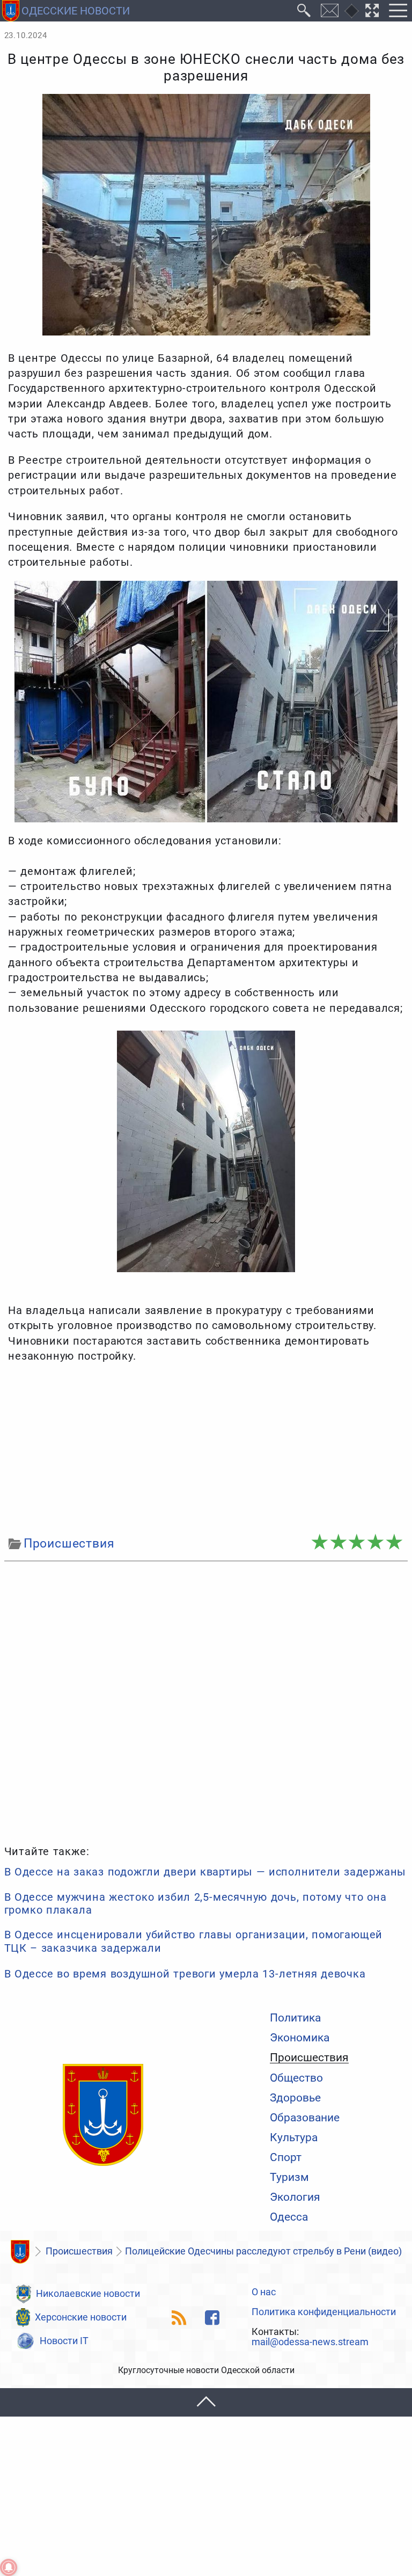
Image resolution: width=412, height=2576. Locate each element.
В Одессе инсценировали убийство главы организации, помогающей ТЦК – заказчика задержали (193, 1941)
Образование (305, 2117)
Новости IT (64, 2341)
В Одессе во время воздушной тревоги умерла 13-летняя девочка (185, 1974)
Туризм (289, 2177)
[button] (206, 2402)
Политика (295, 2017)
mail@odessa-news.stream (310, 2343)
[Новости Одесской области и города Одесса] (103, 2115)
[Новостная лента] (179, 2318)
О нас (264, 2293)
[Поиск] (304, 11)
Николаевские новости (88, 2294)
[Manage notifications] (9, 2567)
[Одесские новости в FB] (212, 2318)
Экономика (300, 2037)
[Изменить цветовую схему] (352, 11)
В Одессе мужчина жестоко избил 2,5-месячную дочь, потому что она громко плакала (196, 1903)
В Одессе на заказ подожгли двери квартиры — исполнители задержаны (205, 1872)
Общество (296, 2078)
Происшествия (309, 2057)
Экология (295, 2197)
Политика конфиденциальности (324, 2312)
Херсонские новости (81, 2317)
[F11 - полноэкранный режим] (372, 11)
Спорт (286, 2157)
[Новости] (20, 2252)
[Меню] (398, 11)
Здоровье (295, 2097)
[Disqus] (206, 1701)
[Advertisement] (206, 1450)
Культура (294, 2137)
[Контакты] (330, 11)
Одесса (289, 2217)
